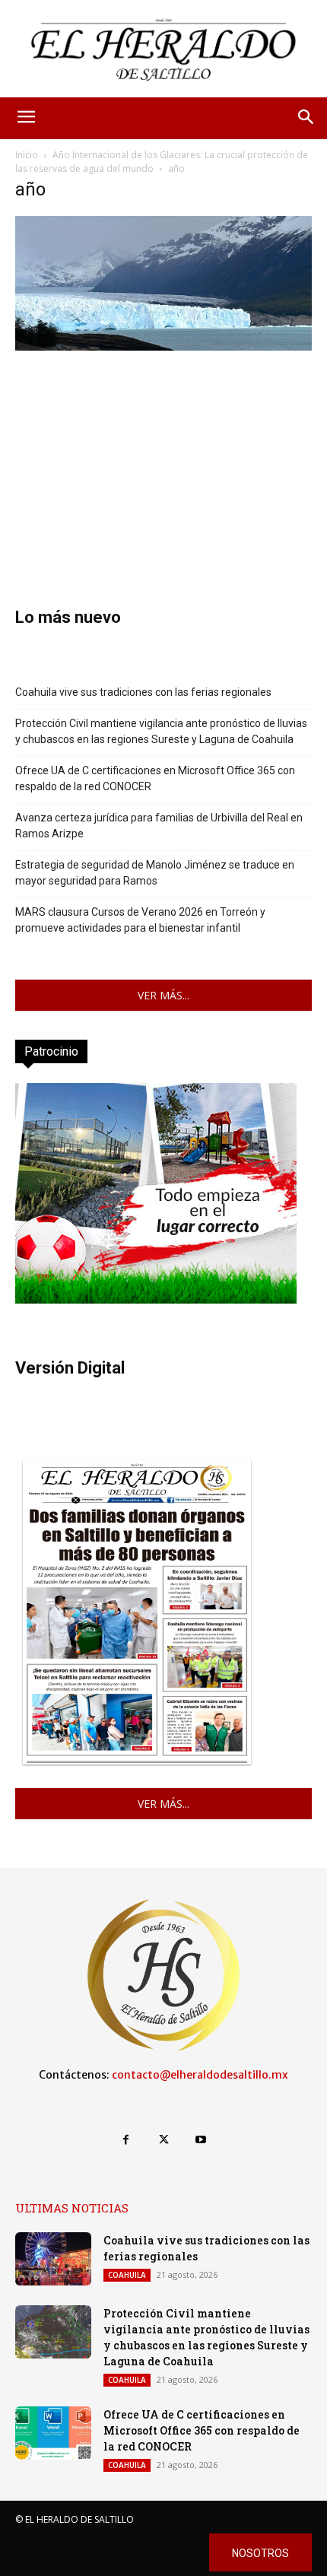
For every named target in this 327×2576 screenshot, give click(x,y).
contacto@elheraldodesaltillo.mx (200, 2075)
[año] (163, 346)
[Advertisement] (163, 456)
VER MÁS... (163, 995)
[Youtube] (201, 2140)
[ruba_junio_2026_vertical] (156, 1299)
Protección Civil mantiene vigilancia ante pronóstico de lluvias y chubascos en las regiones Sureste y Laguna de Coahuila (161, 731)
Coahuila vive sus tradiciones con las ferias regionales (143, 692)
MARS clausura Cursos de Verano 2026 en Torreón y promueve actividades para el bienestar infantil (140, 920)
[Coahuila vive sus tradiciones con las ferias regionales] (53, 2259)
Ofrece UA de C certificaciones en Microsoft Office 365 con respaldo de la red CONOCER (155, 778)
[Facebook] (126, 2140)
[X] (163, 2140)
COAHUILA (127, 2275)
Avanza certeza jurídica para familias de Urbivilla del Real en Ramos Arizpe (159, 826)
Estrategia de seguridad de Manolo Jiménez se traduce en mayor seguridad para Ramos (155, 873)
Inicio (27, 155)
